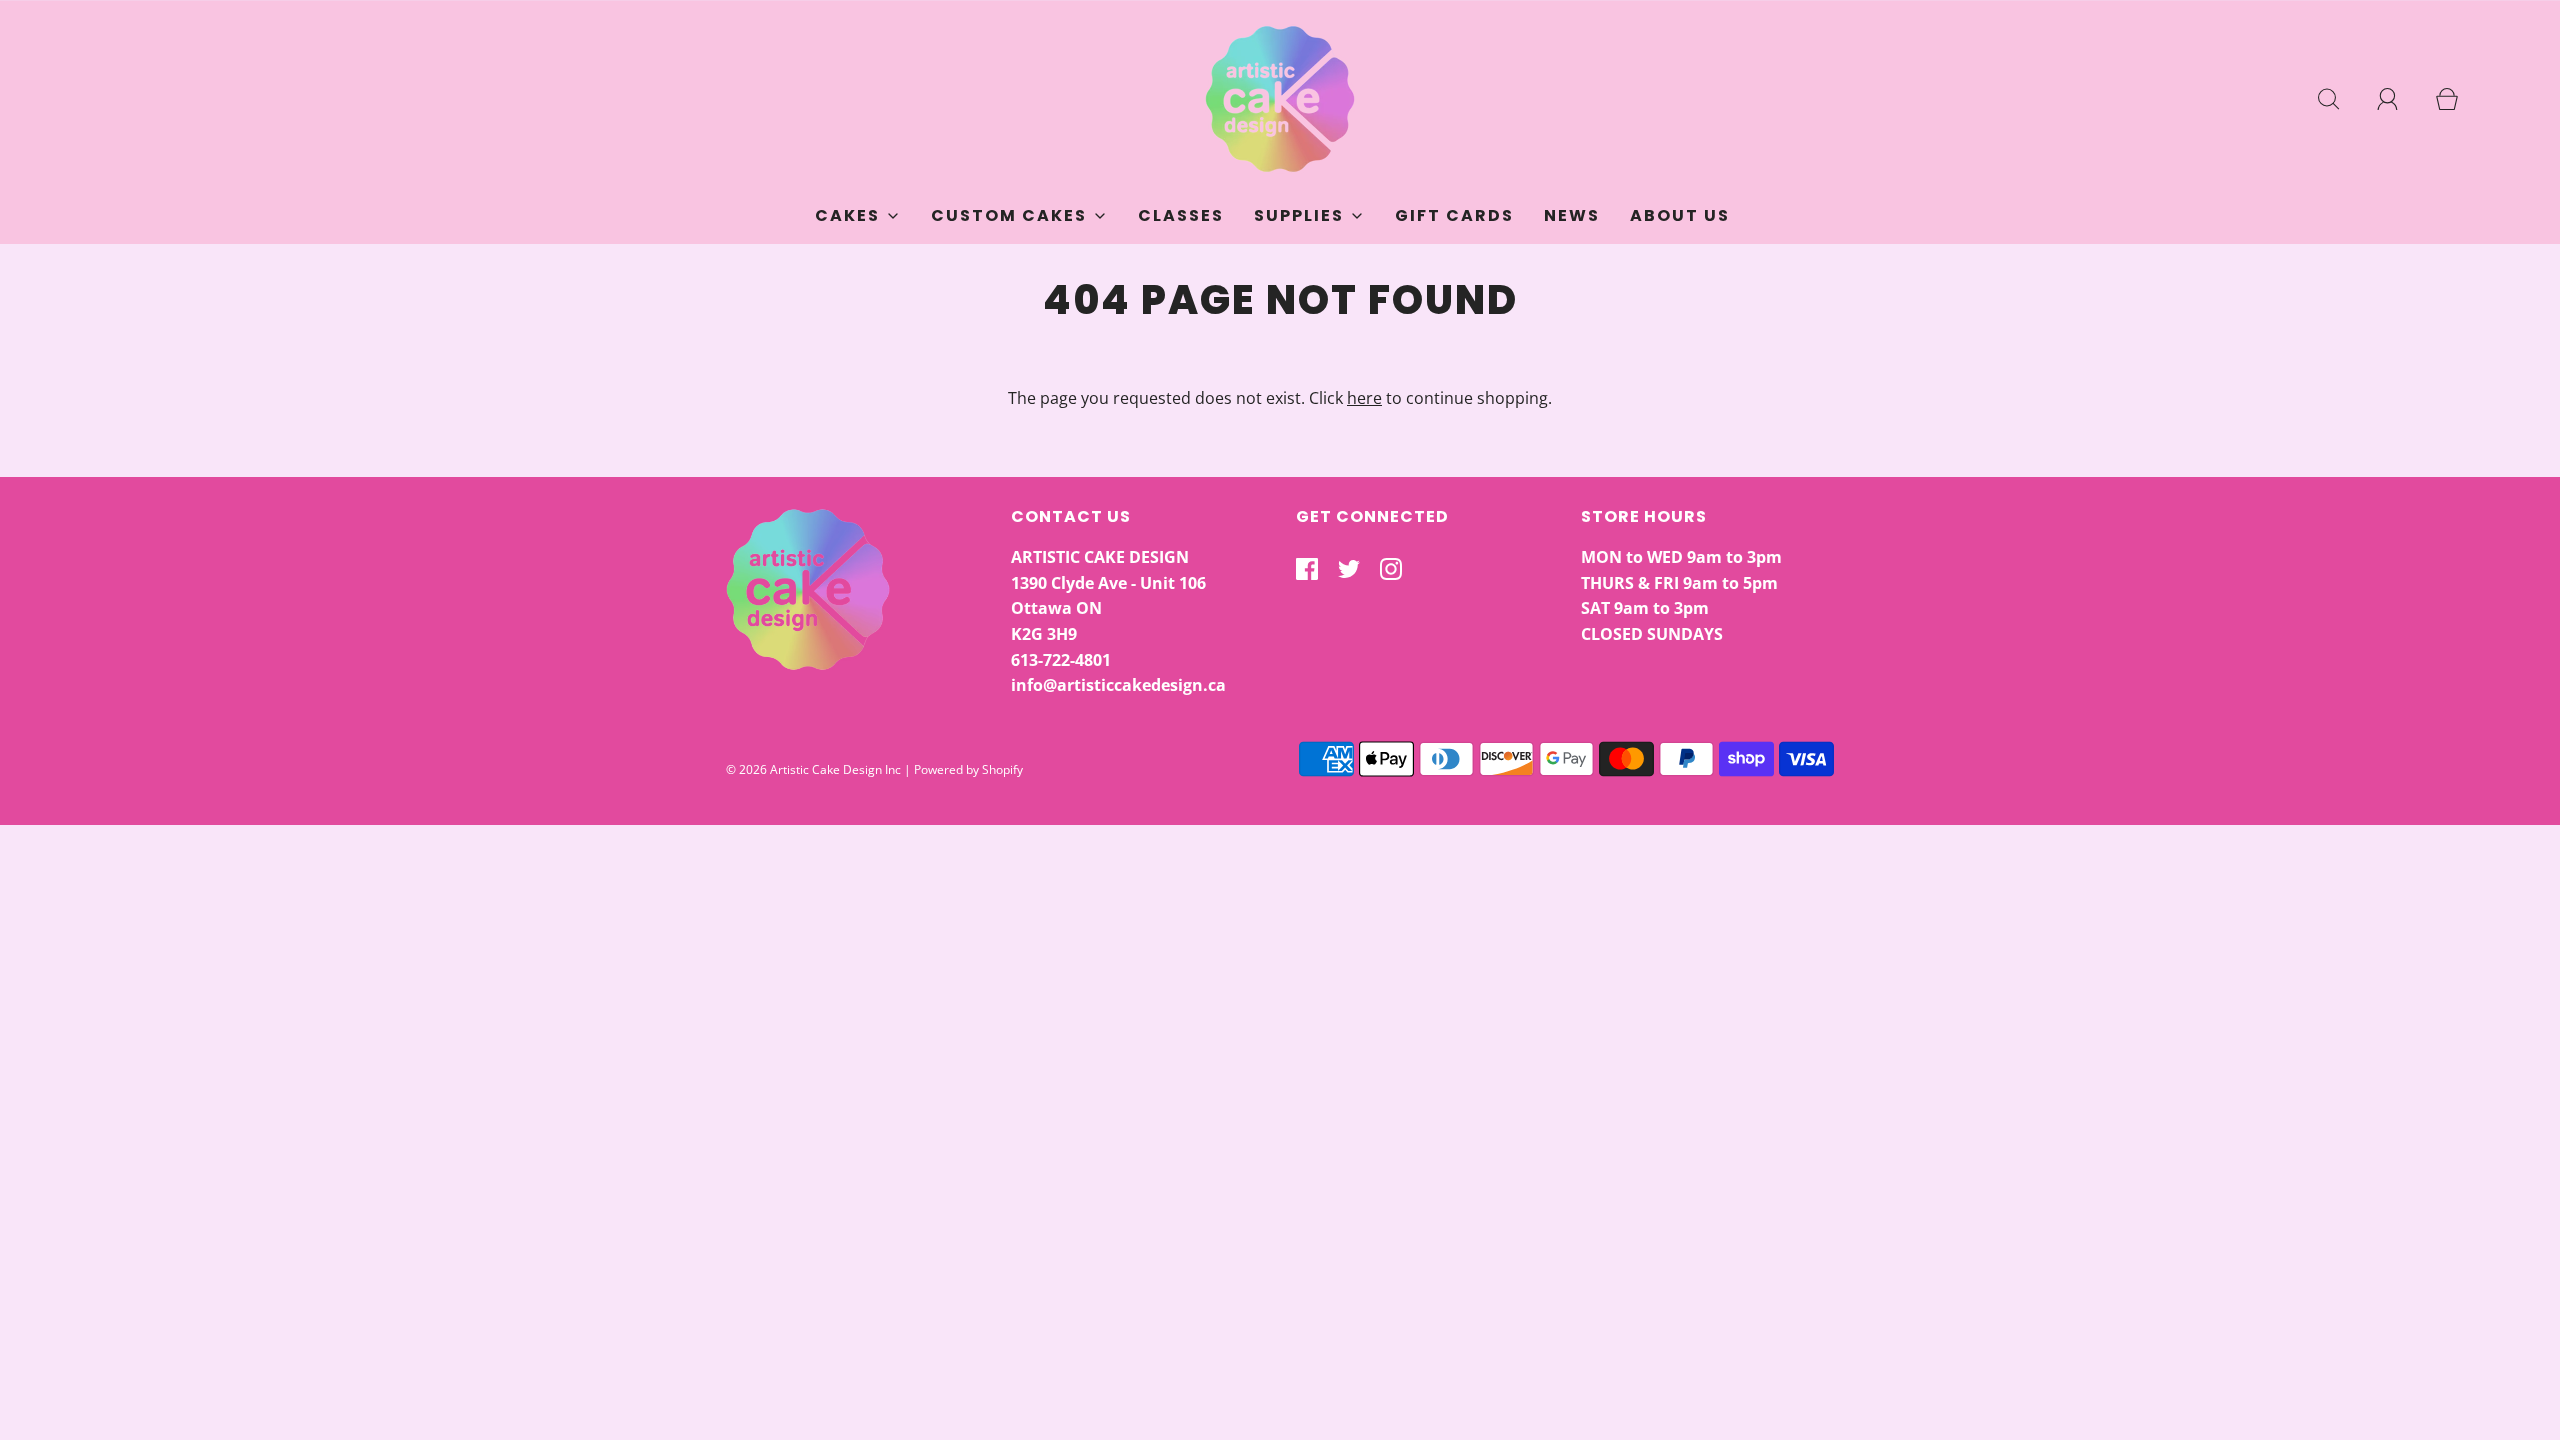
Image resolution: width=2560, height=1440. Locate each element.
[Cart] (2458, 99)
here (1364, 398)
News (1572, 215)
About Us (1680, 215)
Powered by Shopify (968, 769)
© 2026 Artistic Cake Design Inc (813, 769)
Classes (1181, 215)
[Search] (2340, 99)
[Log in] (2399, 99)
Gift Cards (1454, 215)
